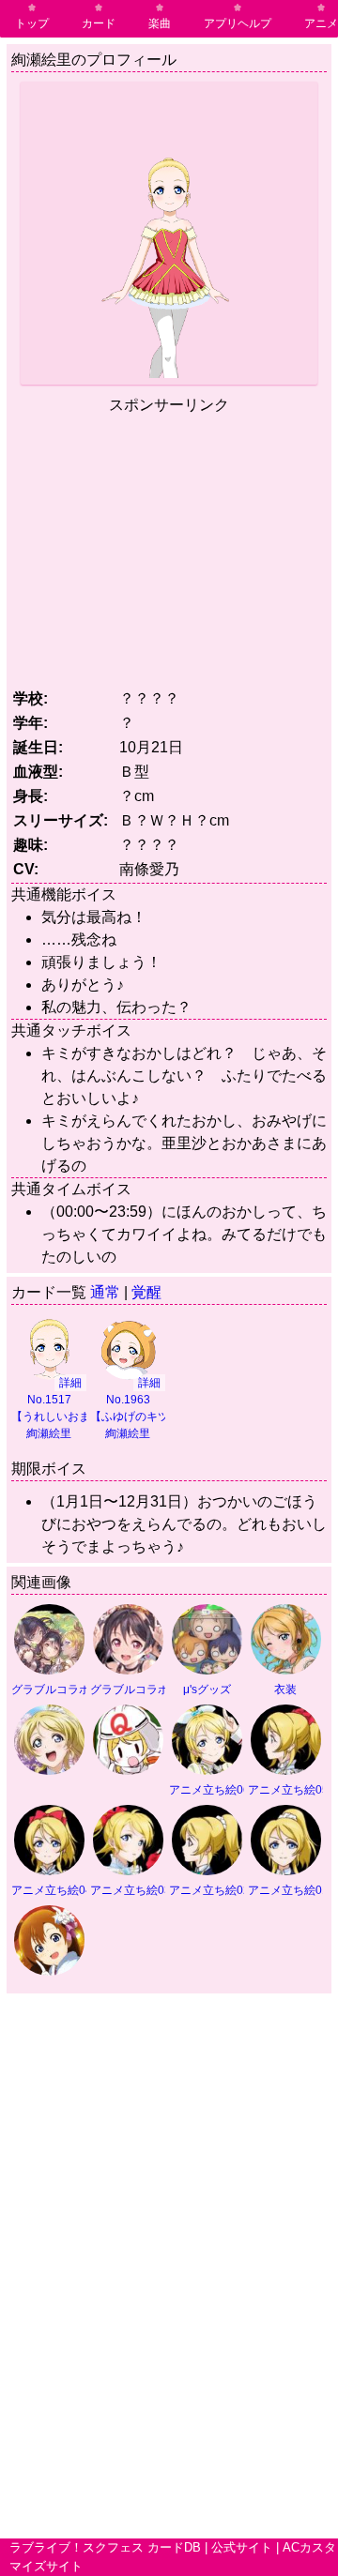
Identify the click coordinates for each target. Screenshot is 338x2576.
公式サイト (242, 2547)
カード (99, 23)
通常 (105, 1292)
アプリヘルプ (238, 23)
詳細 (70, 1383)
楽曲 (160, 23)
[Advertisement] (169, 548)
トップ (32, 23)
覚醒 (146, 1292)
